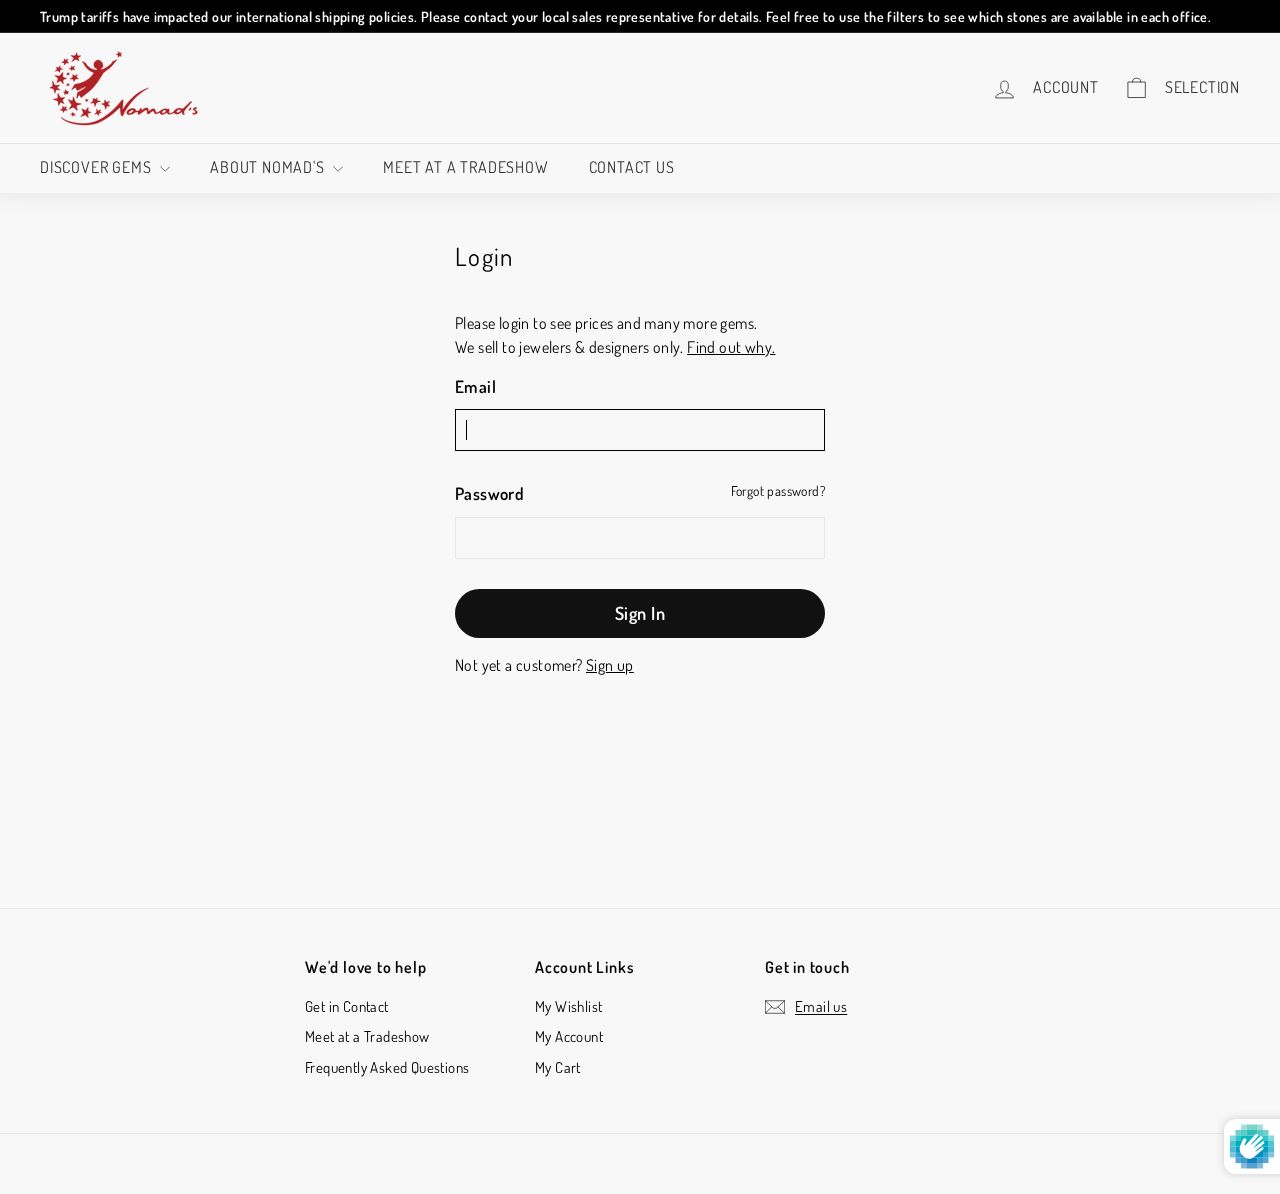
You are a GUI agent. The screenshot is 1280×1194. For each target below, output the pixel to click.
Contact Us (632, 167)
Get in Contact (347, 1006)
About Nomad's (269, 167)
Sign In (640, 613)
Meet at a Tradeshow (465, 167)
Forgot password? (778, 490)
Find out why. (731, 347)
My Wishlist (568, 1006)
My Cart (558, 1067)
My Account (569, 1036)
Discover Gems (97, 167)
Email (475, 386)
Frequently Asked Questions (387, 1067)
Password (489, 493)
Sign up (610, 665)
